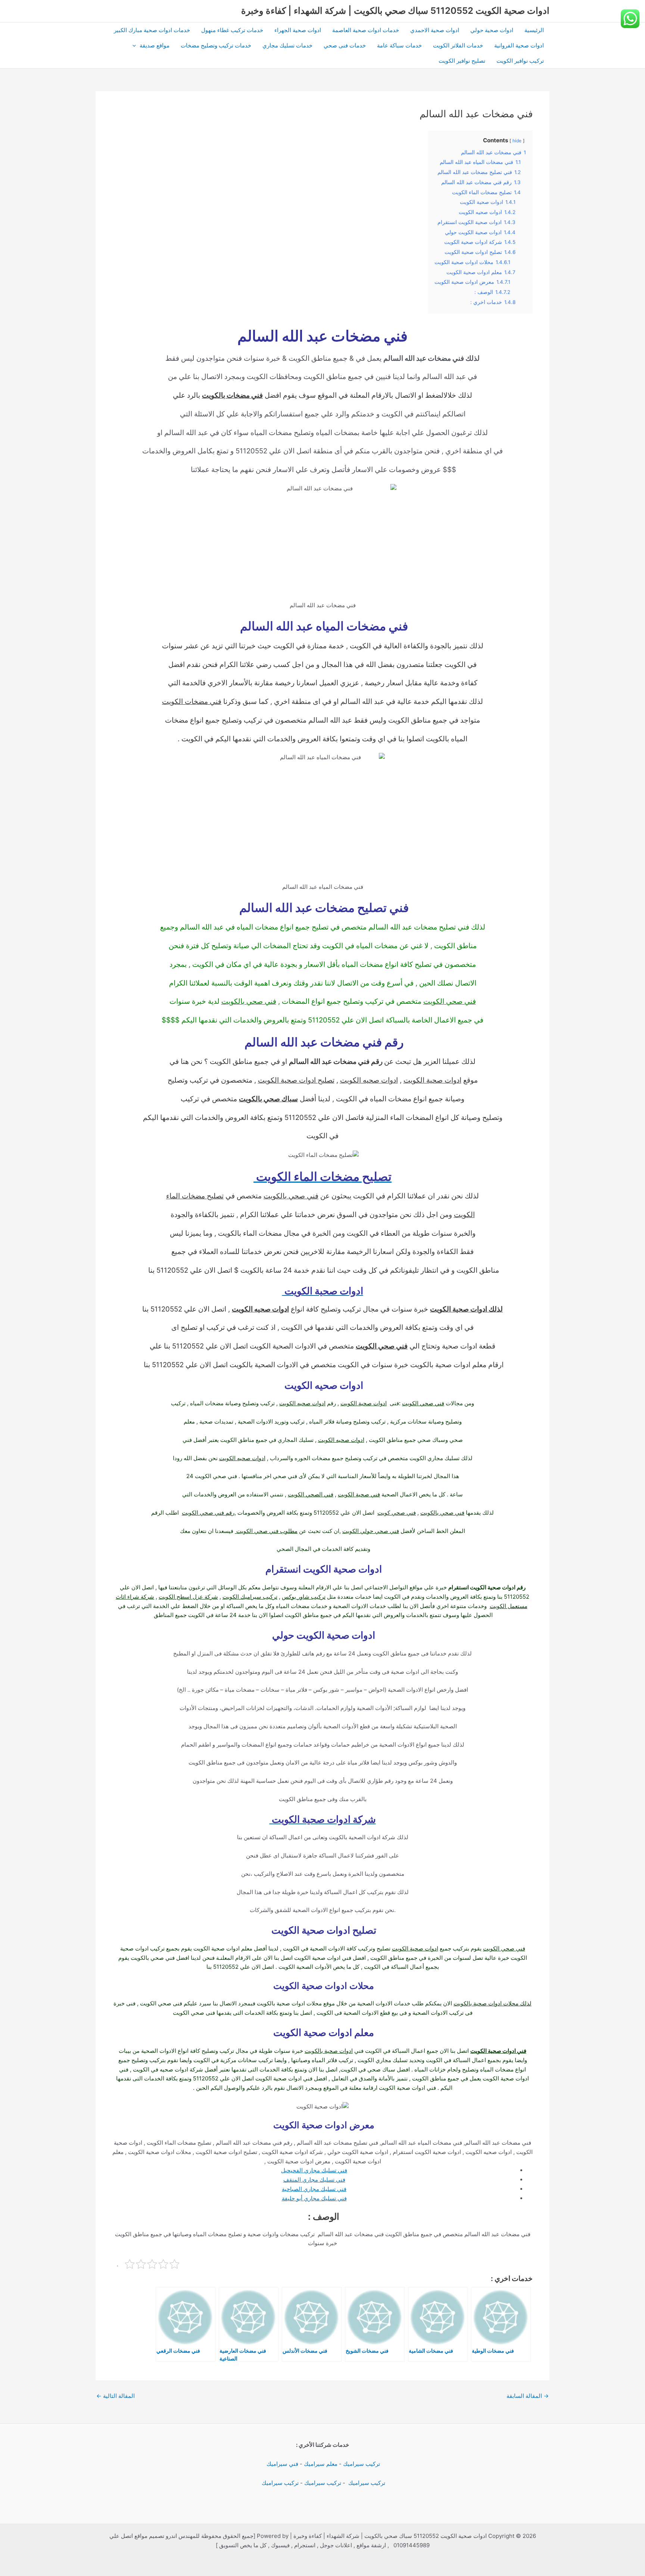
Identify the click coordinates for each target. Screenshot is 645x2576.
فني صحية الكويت (359, 1494)
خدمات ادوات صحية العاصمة (366, 30)
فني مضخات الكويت (192, 702)
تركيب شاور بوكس (304, 1597)
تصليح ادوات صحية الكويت (296, 1080)
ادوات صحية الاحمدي (435, 30)
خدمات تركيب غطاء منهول (232, 30)
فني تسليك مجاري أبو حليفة (314, 2198)
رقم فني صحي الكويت (208, 1513)
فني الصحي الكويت (311, 1494)
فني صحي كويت (397, 1513)
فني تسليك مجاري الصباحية (314, 2189)
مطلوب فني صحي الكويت (266, 1531)
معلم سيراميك (321, 2464)
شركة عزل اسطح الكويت (188, 1597)
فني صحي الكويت (450, 1001)
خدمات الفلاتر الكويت (458, 45)
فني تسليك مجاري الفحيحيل (314, 2170)
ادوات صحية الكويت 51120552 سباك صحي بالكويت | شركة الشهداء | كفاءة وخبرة (395, 11)
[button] (136, 45)
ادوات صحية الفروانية (519, 45)
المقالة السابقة (528, 2396)
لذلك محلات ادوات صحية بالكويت (493, 2003)
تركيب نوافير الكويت (520, 61)
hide (517, 141)
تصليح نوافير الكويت (462, 61)
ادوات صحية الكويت (432, 1080)
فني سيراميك (282, 2464)
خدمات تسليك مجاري (287, 45)
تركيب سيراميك (362, 2464)
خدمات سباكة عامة (399, 45)
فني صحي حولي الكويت (371, 1531)
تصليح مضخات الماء (195, 1196)
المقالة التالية (116, 2396)
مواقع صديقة (155, 45)
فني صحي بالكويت (249, 1001)
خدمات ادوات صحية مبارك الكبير (152, 30)
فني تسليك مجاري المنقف (314, 2180)
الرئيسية (534, 30)
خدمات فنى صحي (345, 45)
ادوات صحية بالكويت (329, 2051)
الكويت (464, 1215)
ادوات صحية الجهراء (298, 30)
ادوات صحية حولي (492, 30)
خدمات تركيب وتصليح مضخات (216, 45)
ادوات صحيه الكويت (369, 1080)
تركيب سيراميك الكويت (250, 1597)
